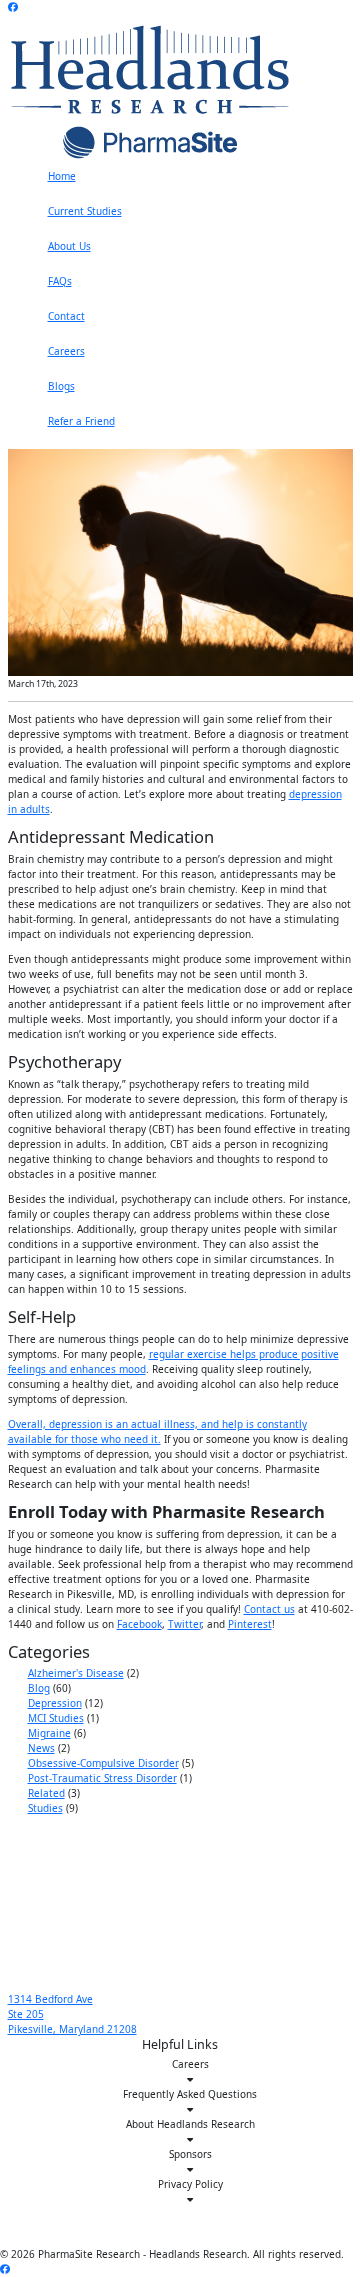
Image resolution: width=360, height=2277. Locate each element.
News (41, 1748)
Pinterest (250, 1624)
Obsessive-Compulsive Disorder (103, 1763)
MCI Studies (56, 1718)
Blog (39, 1688)
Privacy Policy (190, 2184)
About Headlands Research (190, 2124)
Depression (55, 1703)
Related (46, 1793)
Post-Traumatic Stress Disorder (102, 1778)
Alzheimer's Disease (76, 1673)
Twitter (184, 1624)
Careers (66, 351)
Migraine (49, 1733)
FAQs (60, 281)
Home (62, 176)
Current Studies (85, 211)
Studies (45, 1808)
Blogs (61, 386)
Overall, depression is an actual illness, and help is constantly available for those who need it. (157, 1431)
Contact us (269, 1609)
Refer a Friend (81, 421)
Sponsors (190, 2154)
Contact (66, 316)
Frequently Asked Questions (190, 2094)
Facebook (139, 1624)
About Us (69, 246)
